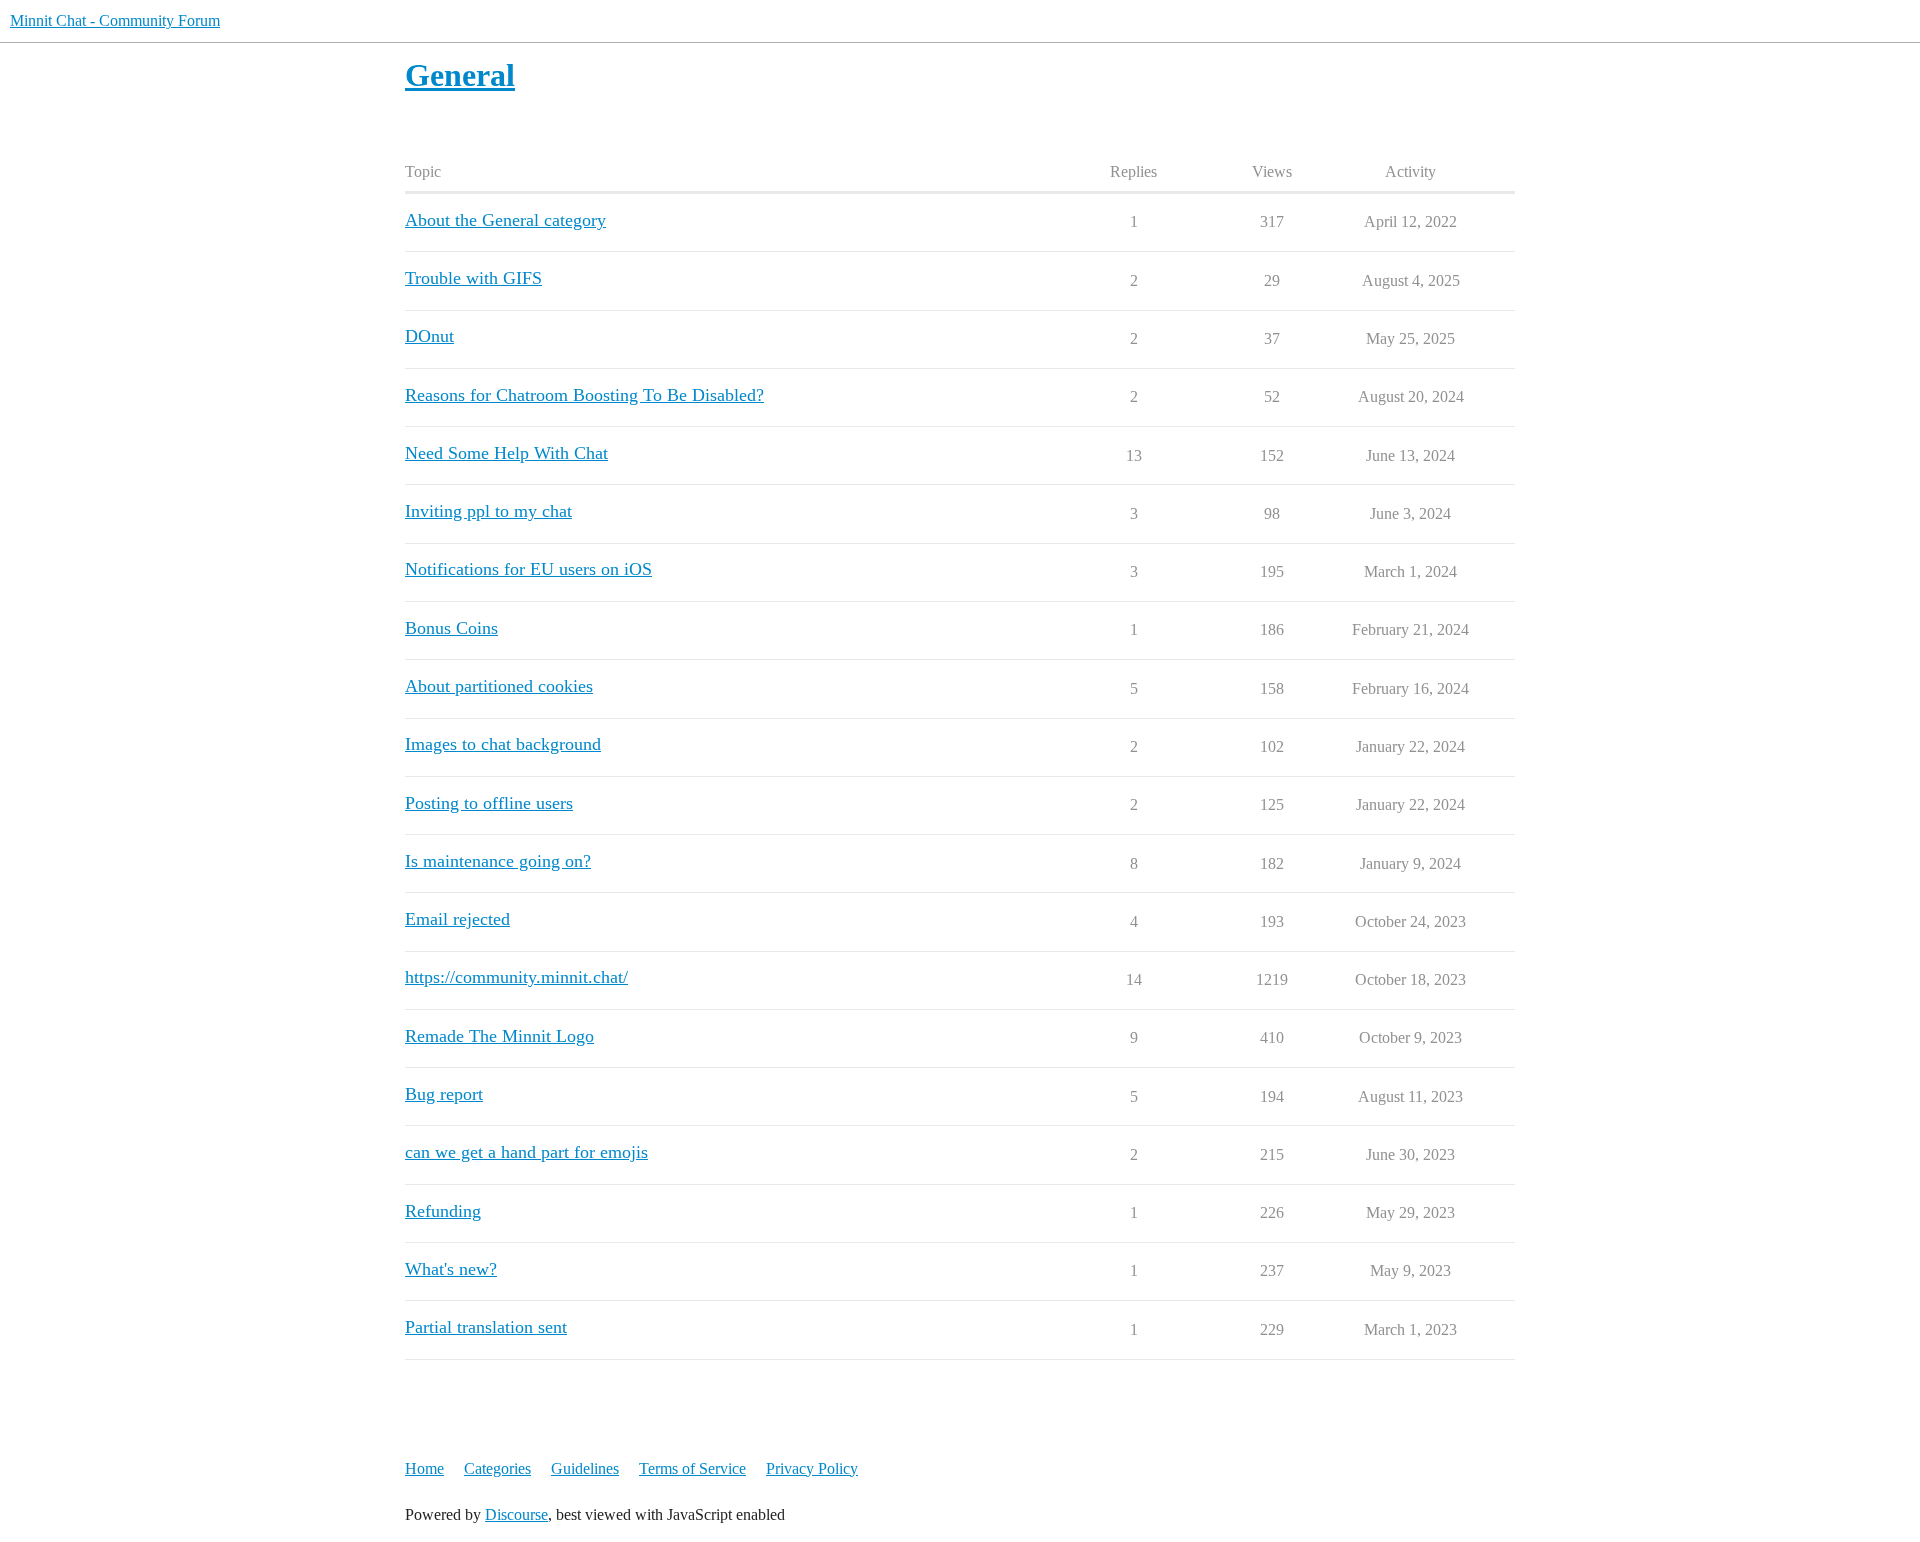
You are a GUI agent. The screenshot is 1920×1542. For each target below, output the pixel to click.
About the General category (505, 220)
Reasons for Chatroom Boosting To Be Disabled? (584, 395)
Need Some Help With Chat (506, 453)
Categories (497, 1468)
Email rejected (457, 919)
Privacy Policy (812, 1468)
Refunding (443, 1211)
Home (424, 1468)
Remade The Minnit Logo (499, 1036)
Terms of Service (692, 1468)
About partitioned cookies (499, 686)
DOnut (429, 336)
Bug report (444, 1094)
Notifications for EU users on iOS (528, 569)
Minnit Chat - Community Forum (115, 20)
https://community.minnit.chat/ (516, 977)
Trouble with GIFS (473, 278)
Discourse (516, 1514)
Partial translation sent (486, 1327)
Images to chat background (503, 744)
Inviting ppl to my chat (488, 511)
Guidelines (585, 1468)
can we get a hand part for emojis (526, 1152)
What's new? (451, 1269)
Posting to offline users (489, 803)
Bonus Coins (451, 628)
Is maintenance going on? (498, 861)
